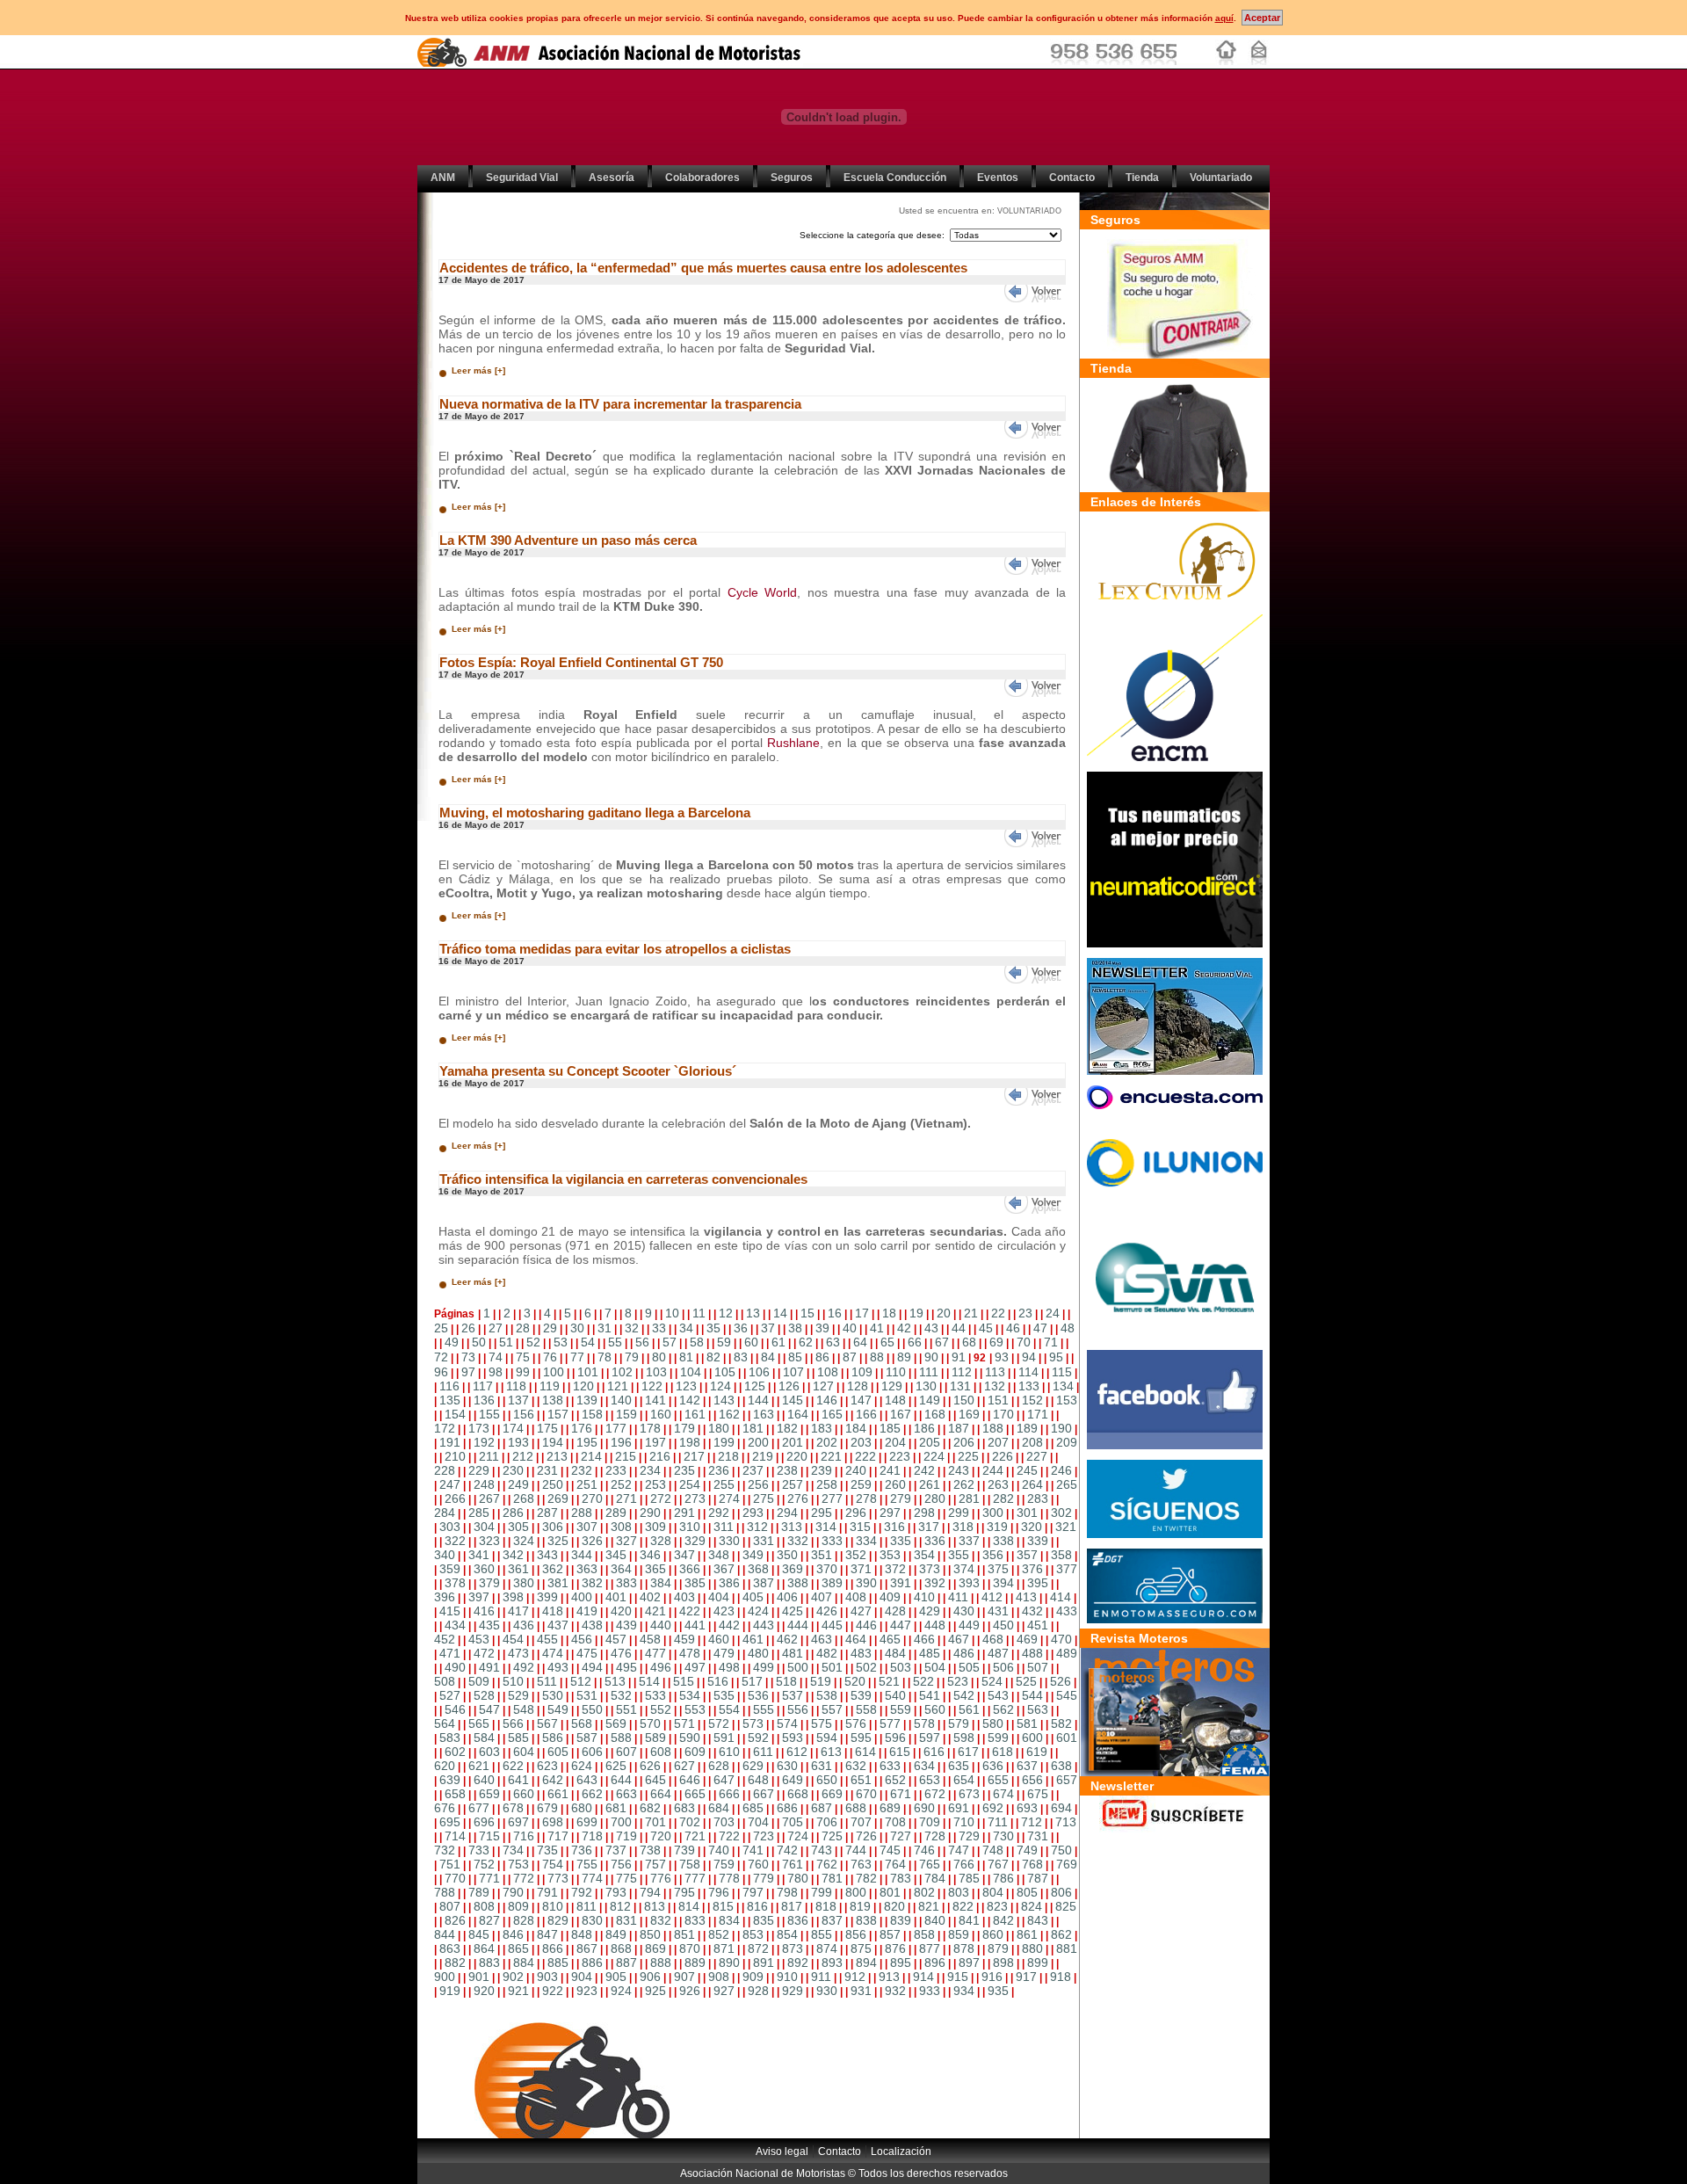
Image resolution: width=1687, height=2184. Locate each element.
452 (445, 1639)
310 (690, 1527)
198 (690, 1442)
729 (969, 1836)
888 (661, 1963)
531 (587, 1695)
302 (1061, 1513)
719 (626, 1836)
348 (719, 1555)
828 (524, 1920)
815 (723, 1906)
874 (827, 1948)
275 (764, 1498)
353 (890, 1555)
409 (890, 1597)
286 (513, 1513)
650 (827, 1780)
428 (895, 1611)
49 (452, 1342)
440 (661, 1625)
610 (729, 1752)
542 (964, 1695)
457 (616, 1639)
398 (513, 1597)
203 (861, 1442)
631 (822, 1766)
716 (524, 1836)
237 (753, 1470)
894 (866, 1963)
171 (1038, 1414)
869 (655, 1948)
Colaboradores (702, 178)
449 (969, 1625)
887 (626, 1963)
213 (557, 1456)
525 (1026, 1681)
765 (930, 1864)
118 (516, 1386)
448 (935, 1625)
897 (969, 1963)
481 (793, 1653)
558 (866, 1709)
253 (655, 1484)
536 (758, 1695)
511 (547, 1681)
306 (553, 1527)
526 (1061, 1681)
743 (822, 1850)
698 (553, 1822)
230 (513, 1470)
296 (856, 1513)
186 (924, 1428)
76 (550, 1357)
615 (900, 1752)
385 (695, 1583)
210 (455, 1456)
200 (758, 1442)
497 (695, 1667)
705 (793, 1822)
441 (695, 1625)
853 (753, 1934)
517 (752, 1681)
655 (998, 1780)
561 (969, 1709)
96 (441, 1372)
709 (930, 1822)
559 (901, 1709)
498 (729, 1667)
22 (998, 1313)
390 (866, 1583)
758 (690, 1864)
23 (1025, 1313)
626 (650, 1766)
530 (553, 1695)
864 (484, 1948)
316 (894, 1527)
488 (1032, 1653)
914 (923, 1977)
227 (1037, 1456)
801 (890, 1892)
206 (964, 1442)
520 (855, 1681)
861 (1027, 1934)
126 (789, 1386)
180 (719, 1428)
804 (993, 1892)
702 (690, 1822)
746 (924, 1850)
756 (621, 1864)
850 (650, 1934)
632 (856, 1766)
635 (959, 1766)
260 (895, 1484)
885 (558, 1963)
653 (930, 1780)
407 (822, 1597)
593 (793, 1738)
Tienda (1142, 178)
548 (524, 1709)
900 (445, 1977)
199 (724, 1442)
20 (944, 1313)
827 (489, 1920)
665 (695, 1794)
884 (524, 1963)
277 (832, 1498)
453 (479, 1639)
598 (964, 1738)
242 (924, 1470)
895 (901, 1963)
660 (524, 1794)
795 (684, 1892)
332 (798, 1541)
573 (753, 1723)
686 (787, 1808)
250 (553, 1484)
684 (719, 1808)
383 (626, 1583)
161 (695, 1414)
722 (729, 1836)
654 (964, 1780)
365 (655, 1569)
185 (890, 1428)
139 (587, 1400)
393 (969, 1583)
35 (713, 1328)
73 (468, 1357)
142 (690, 1400)
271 (626, 1498)
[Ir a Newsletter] (1175, 1828)
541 (930, 1695)
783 (901, 1878)
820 (894, 1906)
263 (998, 1484)
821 (929, 1906)
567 (547, 1723)
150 (964, 1400)
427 (861, 1611)
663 (626, 1794)
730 (1003, 1836)
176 (582, 1428)
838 (866, 1920)
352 (856, 1555)
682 (650, 1808)
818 (826, 1906)
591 (724, 1738)
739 (684, 1850)
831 (626, 1920)
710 (964, 1822)
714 (455, 1836)
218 (728, 1456)
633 (890, 1766)
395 (1038, 1583)
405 (753, 1597)
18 (889, 1313)
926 (690, 1991)
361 (518, 1569)
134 (1063, 1386)
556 (798, 1709)
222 (865, 1456)
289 (616, 1513)
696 (484, 1822)
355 (959, 1555)
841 (969, 1920)
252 (621, 1484)
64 (860, 1342)
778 (729, 1878)
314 (826, 1527)
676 (445, 1808)
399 (547, 1597)
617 (968, 1752)
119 (550, 1386)
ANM (443, 178)
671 (901, 1794)
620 (445, 1766)
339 (1038, 1541)
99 (523, 1372)
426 (827, 1611)
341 (479, 1555)
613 (831, 1752)
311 (724, 1527)
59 (724, 1342)
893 (832, 1963)
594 (827, 1738)
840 (935, 1920)
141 (655, 1400)
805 (1027, 1892)
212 (523, 1456)
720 (661, 1836)
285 (479, 1513)
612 (797, 1752)
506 (1003, 1667)
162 (729, 1414)
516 (718, 1681)
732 (445, 1850)
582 (1061, 1723)
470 (1061, 1639)
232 (582, 1470)
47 (1040, 1328)
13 (753, 1313)
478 (690, 1653)
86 (822, 1357)
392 (935, 1583)
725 (832, 1836)
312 (757, 1527)
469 (1027, 1639)
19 (916, 1313)
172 (445, 1428)
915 (958, 1977)
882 (455, 1963)
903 (547, 1977)
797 (753, 1892)
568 (582, 1723)
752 (484, 1864)
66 (915, 1342)
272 (661, 1498)
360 (484, 1569)
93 (1002, 1357)
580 (993, 1723)
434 (455, 1625)
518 (786, 1681)
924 (621, 1991)
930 (827, 1991)
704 (758, 1822)
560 (935, 1709)
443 (764, 1625)
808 (484, 1906)
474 (553, 1653)
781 (832, 1878)
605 (558, 1752)
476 (621, 1653)
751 (450, 1864)
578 (924, 1723)
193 (518, 1442)
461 (753, 1639)
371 (861, 1569)
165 (832, 1414)
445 (832, 1625)
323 (489, 1541)
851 (684, 1934)
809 (518, 1906)
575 (822, 1723)
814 (689, 1906)
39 (822, 1328)
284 (445, 1513)
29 (550, 1328)
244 (993, 1470)
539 (861, 1695)
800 (856, 1892)
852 (719, 1934)
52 (533, 1342)
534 (690, 1695)
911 (821, 1977)
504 (935, 1667)
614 (865, 1752)
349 (753, 1555)
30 (577, 1328)
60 (751, 1342)
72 (441, 1357)
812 (620, 1906)
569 (616, 1723)
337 (969, 1541)
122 (652, 1386)
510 (513, 1681)
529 (518, 1695)
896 (935, 1963)
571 (684, 1723)
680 (582, 1808)
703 (724, 1822)
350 (787, 1555)
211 (489, 1456)
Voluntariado (1221, 178)
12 (726, 1313)
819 (860, 1906)
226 (1003, 1456)
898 (1003, 1963)
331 (764, 1541)
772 (524, 1878)
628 (719, 1766)
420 (621, 1611)
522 (923, 1681)
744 (856, 1850)
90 (931, 1357)
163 (764, 1414)
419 (587, 1611)
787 (1038, 1878)
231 (547, 1470)
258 (827, 1484)
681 (616, 1808)
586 (553, 1738)
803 (959, 1892)
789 (479, 1892)
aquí (1224, 18)
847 (547, 1934)
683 (684, 1808)
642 (553, 1780)
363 (587, 1569)
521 (889, 1681)
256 (758, 1484)
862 (1061, 1934)
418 (553, 1611)
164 (798, 1414)
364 (621, 1569)
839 (901, 1920)
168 (935, 1414)
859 (959, 1934)
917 (1026, 1977)
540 (895, 1695)
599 (998, 1738)
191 (450, 1442)
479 (724, 1653)
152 (1032, 1400)
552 (661, 1709)
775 (626, 1878)
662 (592, 1794)
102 (622, 1372)
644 (621, 1780)
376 (1032, 1569)
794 (650, 1892)
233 (616, 1470)
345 (616, 1555)
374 (964, 1569)
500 (798, 1667)
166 (866, 1414)
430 (964, 1611)
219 (763, 1456)
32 (632, 1328)
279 (901, 1498)
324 (524, 1541)
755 (587, 1864)
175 (547, 1428)
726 (866, 1836)
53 (561, 1342)
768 (1032, 1864)
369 (793, 1569)
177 (616, 1428)
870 (690, 1948)
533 (655, 1695)
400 (582, 1597)
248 (484, 1484)
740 (719, 1850)
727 (901, 1836)
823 (997, 1906)
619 (1037, 1752)
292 (719, 1513)
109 (862, 1372)
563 (1038, 1709)
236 (719, 1470)
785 (969, 1878)
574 (787, 1723)
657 (1067, 1780)
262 (964, 1484)
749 (1027, 1850)
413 (1026, 1597)
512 (581, 1681)
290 (650, 1513)
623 (547, 1766)
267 (489, 1498)
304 (484, 1527)
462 (787, 1639)
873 (793, 1948)
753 (518, 1864)
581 (1027, 1723)
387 (764, 1583)
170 (1003, 1414)
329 (695, 1541)
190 (1061, 1428)
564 (445, 1723)
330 (729, 1541)
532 (621, 1695)
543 (998, 1695)
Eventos (998, 178)
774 (592, 1878)
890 (729, 1963)
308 (621, 1527)
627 (684, 1766)
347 (684, 1555)
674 (1003, 1794)
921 (518, 1991)
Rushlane (793, 743)
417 (518, 1611)
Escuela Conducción (895, 178)
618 (1003, 1752)
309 (655, 1527)
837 (832, 1920)
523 (958, 1681)
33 (659, 1328)
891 (764, 1963)
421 (655, 1611)
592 (758, 1738)
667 (764, 1794)
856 (856, 1934)
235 (684, 1470)
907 (684, 1977)
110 (896, 1372)
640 (484, 1780)
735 (547, 1850)
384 (661, 1583)
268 (524, 1498)
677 (479, 1808)
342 (513, 1555)
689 (890, 1808)
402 (650, 1597)
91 (959, 1357)
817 (792, 1906)
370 (827, 1569)
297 (890, 1513)
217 (694, 1456)
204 (895, 1442)
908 (719, 1977)
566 (513, 1723)
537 (793, 1695)
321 (1066, 1527)
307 (587, 1527)
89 (904, 1357)
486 (964, 1653)
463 (822, 1639)
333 (832, 1541)
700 (621, 1822)
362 (553, 1569)
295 (822, 1513)
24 (1053, 1313)
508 (445, 1681)
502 (866, 1667)
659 (489, 1794)
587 (587, 1738)
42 (904, 1328)
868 (621, 1948)
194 (553, 1442)
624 (582, 1766)
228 (445, 1470)
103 (656, 1372)
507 (1038, 1667)
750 (1061, 1850)
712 (1032, 1822)
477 (655, 1653)
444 (798, 1625)
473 (518, 1653)
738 (650, 1850)
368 (758, 1569)
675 (1038, 1794)
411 (958, 1597)
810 (553, 1906)
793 (616, 1892)
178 (650, 1428)
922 (553, 1991)
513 (615, 1681)
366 (690, 1569)
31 (605, 1328)
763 (861, 1864)
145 (793, 1400)
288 (582, 1513)
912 (855, 1977)
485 (930, 1653)
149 (930, 1400)
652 (895, 1780)
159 (626, 1414)
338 (1003, 1541)
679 (547, 1808)
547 (489, 1709)
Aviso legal (782, 2151)
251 (587, 1484)
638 (1061, 1766)
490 (455, 1667)
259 (861, 1484)
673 (969, 1794)
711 (998, 1822)
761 (793, 1864)
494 (592, 1667)
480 (758, 1653)
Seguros (792, 178)
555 (764, 1709)
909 (753, 1977)
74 (496, 1357)
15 (807, 1313)
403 (684, 1597)
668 (798, 1794)
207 (998, 1442)
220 (797, 1456)
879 (998, 1948)
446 (866, 1625)
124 (720, 1386)
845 (479, 1934)
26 (468, 1328)
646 (690, 1780)
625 (616, 1766)
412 (992, 1597)
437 (558, 1625)
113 (995, 1372)
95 (1056, 1357)
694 (1061, 1808)
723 (764, 1836)
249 (518, 1484)
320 (1032, 1527)
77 (577, 1357)
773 (558, 1878)
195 (587, 1442)
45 (986, 1328)
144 (758, 1400)
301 (1027, 1513)
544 (1032, 1695)
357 (1027, 1555)
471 (450, 1653)
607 (626, 1752)
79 (632, 1357)
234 (650, 1470)
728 (935, 1836)
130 (926, 1386)
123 (686, 1386)
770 (455, 1878)
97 (468, 1372)
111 (929, 1372)
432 (1032, 1611)
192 (484, 1442)
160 (661, 1414)
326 (592, 1541)
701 (655, 1822)
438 (592, 1625)
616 (934, 1752)
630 (787, 1766)
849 (616, 1934)
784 (935, 1878)
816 (757, 1906)
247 (450, 1484)
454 (513, 1639)
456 (582, 1639)
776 (661, 1878)
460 (719, 1639)
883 (489, 1963)
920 (484, 1991)
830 (592, 1920)
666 (729, 1794)
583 (450, 1738)
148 (895, 1400)
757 (655, 1864)
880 (1032, 1948)
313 (792, 1527)
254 (690, 1484)
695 (450, 1822)
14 (780, 1313)
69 (996, 1342)
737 (616, 1850)
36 (741, 1328)
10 (672, 1313)
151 (998, 1400)
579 (959, 1723)
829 (558, 1920)
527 (450, 1695)
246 (1061, 1470)
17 (862, 1313)
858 (924, 1934)
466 (924, 1639)
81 (686, 1357)
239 (822, 1470)
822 (963, 1906)
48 (1068, 1328)
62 (806, 1342)
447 (901, 1625)
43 (931, 1328)
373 (930, 1569)
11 (699, 1313)
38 (795, 1328)
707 (861, 1822)
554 (729, 1709)
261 (930, 1484)
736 (582, 1850)
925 (655, 1991)
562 (1003, 1709)
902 (513, 1977)
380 (524, 1583)
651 (861, 1780)
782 (866, 1878)
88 (877, 1357)
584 (484, 1738)
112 (962, 1372)
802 (924, 1892)
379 (489, 1583)
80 (659, 1357)
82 (713, 1357)
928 (758, 1991)
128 (858, 1386)
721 (695, 1836)
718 (592, 1836)
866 (553, 1948)
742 (787, 1850)
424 (758, 1611)
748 (993, 1850)
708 (895, 1822)
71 (1051, 1342)
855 (822, 1934)
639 (450, 1780)
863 (450, 1948)
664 (661, 1794)
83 (741, 1357)
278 (866, 1498)
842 (1003, 1920)
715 (489, 1836)
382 (592, 1583)
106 (759, 1372)
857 (890, 1934)
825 (1066, 1906)
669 (832, 1794)
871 (724, 1948)
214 (591, 1456)
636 (993, 1766)
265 (1067, 1484)
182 (787, 1428)
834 (729, 1920)
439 (626, 1625)
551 (626, 1709)
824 (1032, 1906)
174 (513, 1428)
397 (479, 1597)
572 (719, 1723)
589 (655, 1738)
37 (768, 1328)
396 (445, 1597)
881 (1067, 1948)
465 (890, 1639)
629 (753, 1766)
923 (587, 1991)
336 (935, 1541)
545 (1067, 1695)
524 (992, 1681)
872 (758, 1948)
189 (1027, 1428)
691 (959, 1808)
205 (930, 1442)
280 (935, 1498)
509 (479, 1681)
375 (998, 1569)
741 (753, 1850)
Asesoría (612, 178)
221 (831, 1456)
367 (724, 1569)
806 (1061, 1892)
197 (655, 1442)
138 (553, 1400)
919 (450, 1991)
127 (823, 1386)
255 (724, 1484)
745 (890, 1850)
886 (592, 1963)
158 (592, 1414)
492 (524, 1667)
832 (661, 1920)
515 (684, 1681)
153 (1067, 1400)
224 (934, 1456)
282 (1003, 1498)
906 (650, 1977)
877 (930, 1948)
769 (1067, 1864)
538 (827, 1695)
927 (724, 1991)
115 (1062, 1372)
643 (587, 1780)
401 (616, 1597)
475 (587, 1653)
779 (764, 1878)
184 (856, 1428)
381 (558, 1583)
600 (1032, 1738)
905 (616, 1977)
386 (729, 1583)
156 (524, 1414)
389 (832, 1583)
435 (489, 1625)
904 (582, 1977)
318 (963, 1527)
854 (787, 1934)
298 (924, 1513)
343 (547, 1555)
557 (832, 1709)
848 (582, 1934)
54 (588, 1342)
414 (1061, 1597)
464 (856, 1639)
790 (513, 1892)
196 (621, 1442)
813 (655, 1906)
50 (479, 1342)
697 (518, 1822)
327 (626, 1541)
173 (479, 1428)
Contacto (1072, 178)
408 (856, 1597)
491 (489, 1667)
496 (661, 1667)
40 (850, 1328)
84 (768, 1357)
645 (655, 1780)
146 (827, 1400)
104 (691, 1372)
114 (1028, 1372)
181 (753, 1428)
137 (518, 1400)
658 (455, 1794)
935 (998, 1991)
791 (547, 1892)
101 (588, 1372)
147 (861, 1400)
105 (725, 1372)
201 (793, 1442)
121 (618, 1386)
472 (484, 1653)
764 (895, 1864)
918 (1061, 1977)
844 (445, 1934)
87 (850, 1357)
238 (787, 1470)
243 (959, 1470)
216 (660, 1456)
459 (684, 1639)
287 (547, 1513)
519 (821, 1681)
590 (690, 1738)
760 (758, 1864)
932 (895, 1991)
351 (822, 1555)
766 (964, 1864)
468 (993, 1639)
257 (793, 1484)
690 (924, 1808)
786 (1003, 1878)
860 (993, 1934)
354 (924, 1555)
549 (558, 1709)
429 (930, 1611)
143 (724, 1400)
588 (621, 1738)
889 (695, 1963)
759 (724, 1864)
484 (895, 1653)
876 (895, 1948)
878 (964, 1948)
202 (827, 1442)
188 (993, 1428)
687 (822, 1808)
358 (1061, 1555)
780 (798, 1878)
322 (455, 1541)
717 (558, 1836)
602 (455, 1752)
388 (798, 1583)
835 (764, 1920)
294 (787, 1513)
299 (959, 1513)
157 (558, 1414)
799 (822, 1892)
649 (793, 1780)
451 (1038, 1625)
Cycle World (763, 592)
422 (690, 1611)
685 (753, 1808)
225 (968, 1456)
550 (592, 1709)
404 (719, 1597)
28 (523, 1328)
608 (661, 1752)
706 (827, 1822)
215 (626, 1456)
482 (827, 1653)
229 (479, 1470)
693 (1027, 1808)
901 (479, 1977)
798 (787, 1892)
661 (558, 1794)
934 (964, 1991)
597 (930, 1738)
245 (1027, 1470)
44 (959, 1328)
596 (895, 1738)
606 (592, 1752)
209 (1067, 1442)
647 (724, 1780)
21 (971, 1313)
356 (993, 1555)
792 (582, 1892)
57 (670, 1342)
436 (524, 1625)
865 (518, 1948)
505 (969, 1667)
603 (489, 1752)
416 (484, 1611)
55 (615, 1342)
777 (695, 1878)
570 (650, 1723)
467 (959, 1639)
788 (445, 1892)
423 (724, 1611)
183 (822, 1428)
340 (445, 1555)
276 (798, 1498)
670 (866, 1794)
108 (828, 1372)
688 (856, 1808)
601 (1067, 1738)
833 (695, 1920)
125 (755, 1386)
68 (969, 1342)
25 (441, 1328)
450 (1003, 1625)
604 (524, 1752)
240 (856, 1470)
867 (587, 1948)
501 (832, 1667)
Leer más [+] (478, 370)
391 (901, 1583)
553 (695, 1709)
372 (895, 1569)
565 (479, 1723)
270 (592, 1498)
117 (483, 1386)
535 (724, 1695)
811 (586, 1906)
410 (924, 1597)
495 (626, 1667)
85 (795, 1357)
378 (455, 1583)
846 (513, 1934)
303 (450, 1527)
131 (960, 1386)
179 (684, 1428)
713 (1066, 1822)
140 (621, 1400)
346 (650, 1555)
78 (605, 1357)
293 (753, 1513)
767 (998, 1864)
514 (649, 1681)
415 (450, 1611)
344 (582, 1555)
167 (901, 1414)
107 (793, 1372)
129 (892, 1386)
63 (833, 1342)
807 (450, 1906)
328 (661, 1541)
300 (993, 1513)
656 (1032, 1780)
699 (587, 1822)
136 (484, 1400)
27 (496, 1328)
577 (890, 1723)
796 (719, 1892)
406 (787, 1597)
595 (861, 1738)
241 (890, 1470)
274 (729, 1498)
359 (450, 1569)
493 (558, 1667)
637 (1027, 1766)
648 (758, 1780)
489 (1067, 1653)
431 (998, 1611)
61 (778, 1342)
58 (697, 1342)
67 (942, 1342)
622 (513, 1766)
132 (995, 1386)
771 (489, 1878)
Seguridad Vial (522, 178)
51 (506, 1342)
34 (686, 1328)
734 (513, 1850)
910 (787, 1977)
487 (998, 1653)
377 (1067, 1569)
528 (484, 1695)
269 (558, 1498)
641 (518, 1780)
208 (1032, 1442)
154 (455, 1414)
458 (650, 1639)
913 (889, 1977)
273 (695, 1498)
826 (455, 1920)
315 (860, 1527)
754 (553, 1864)
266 (455, 1498)
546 (455, 1709)
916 (992, 1977)
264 (1032, 1484)
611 (763, 1752)
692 (993, 1808)
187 (959, 1428)
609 (695, 1752)
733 (479, 1850)
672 (935, 1794)
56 (642, 1342)
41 (877, 1328)
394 (1003, 1583)
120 (583, 1386)
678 (513, 1808)
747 (959, 1850)
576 (856, 1723)
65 (887, 1342)
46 (1013, 1328)
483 (861, 1653)
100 (554, 1372)
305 (518, 1527)
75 (523, 1357)
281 (969, 1498)
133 (1029, 1386)
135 (450, 1400)
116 (449, 1386)
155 (489, 1414)
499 (764, 1667)
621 (479, 1766)
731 (1038, 1836)
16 (835, 1313)
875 (861, 1948)
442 (729, 1625)
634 (924, 1766)
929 (793, 1991)
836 (798, 1920)
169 (969, 1414)
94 (1029, 1357)
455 (547, 1639)
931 (861, 1991)
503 (901, 1667)
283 (1038, 1498)
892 (798, 1963)
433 (1067, 1611)
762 (827, 1864)
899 (1038, 1963)
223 (900, 1456)
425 (793, 1611)
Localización (901, 2151)
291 (684, 1513)
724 (798, 1836)
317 (929, 1527)
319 (997, 1527)
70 (1024, 1342)
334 (866, 1541)
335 (901, 1541)
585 (518, 1738)
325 (558, 1541)
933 (930, 1991)
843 (1038, 1920)
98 (496, 1372)
